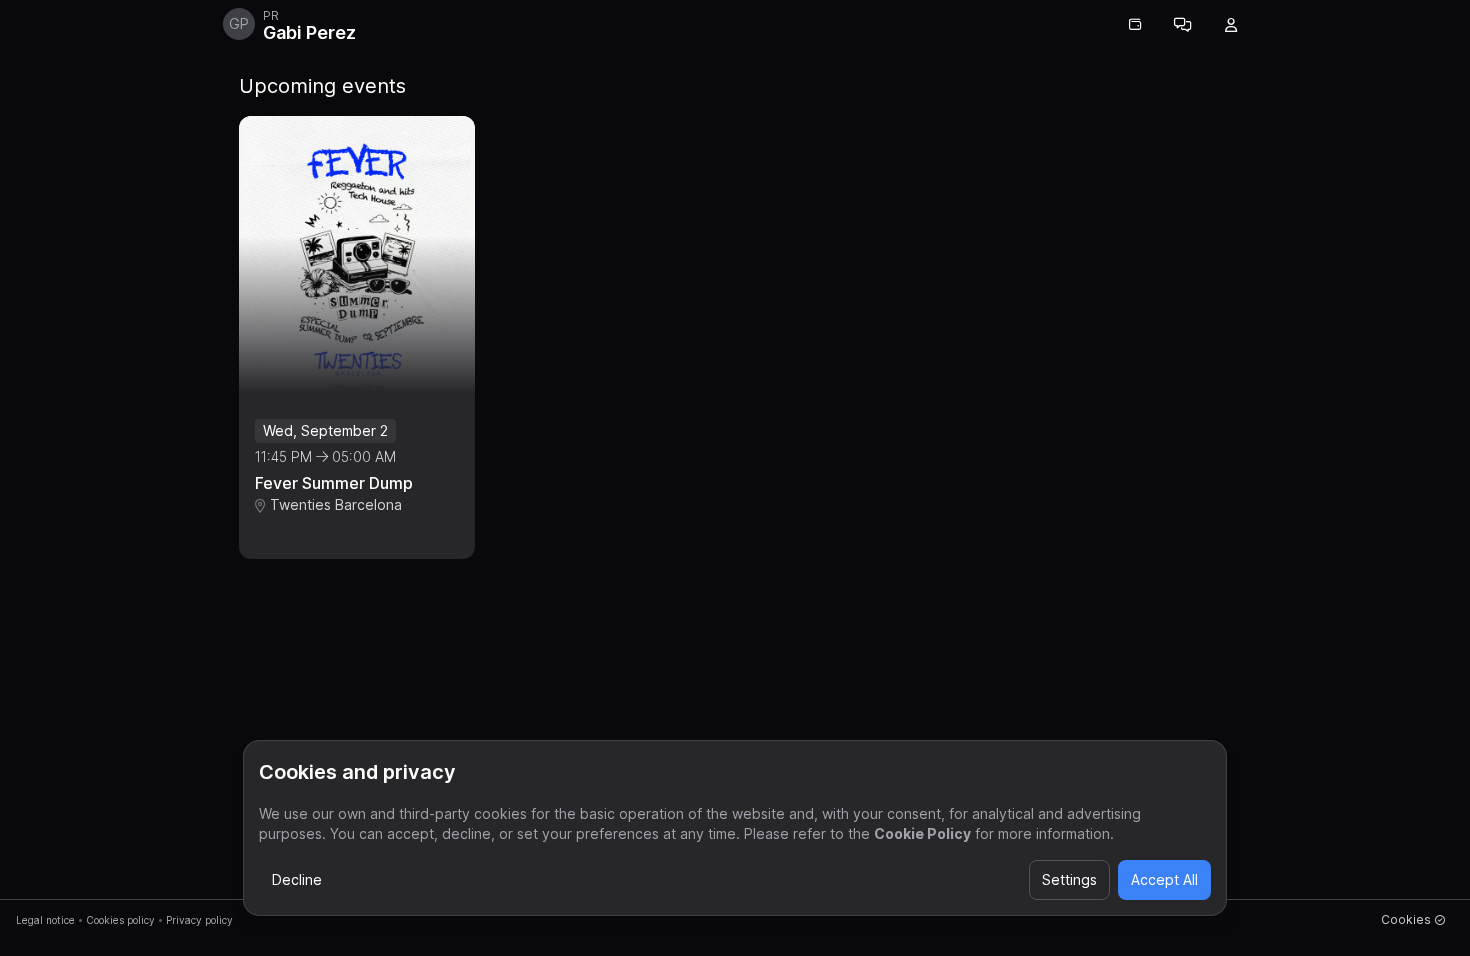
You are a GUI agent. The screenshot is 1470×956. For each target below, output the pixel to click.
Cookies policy (120, 920)
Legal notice (45, 920)
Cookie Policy (922, 833)
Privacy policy (199, 920)
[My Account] (1231, 25)
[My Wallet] (1135, 25)
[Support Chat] (1183, 25)
